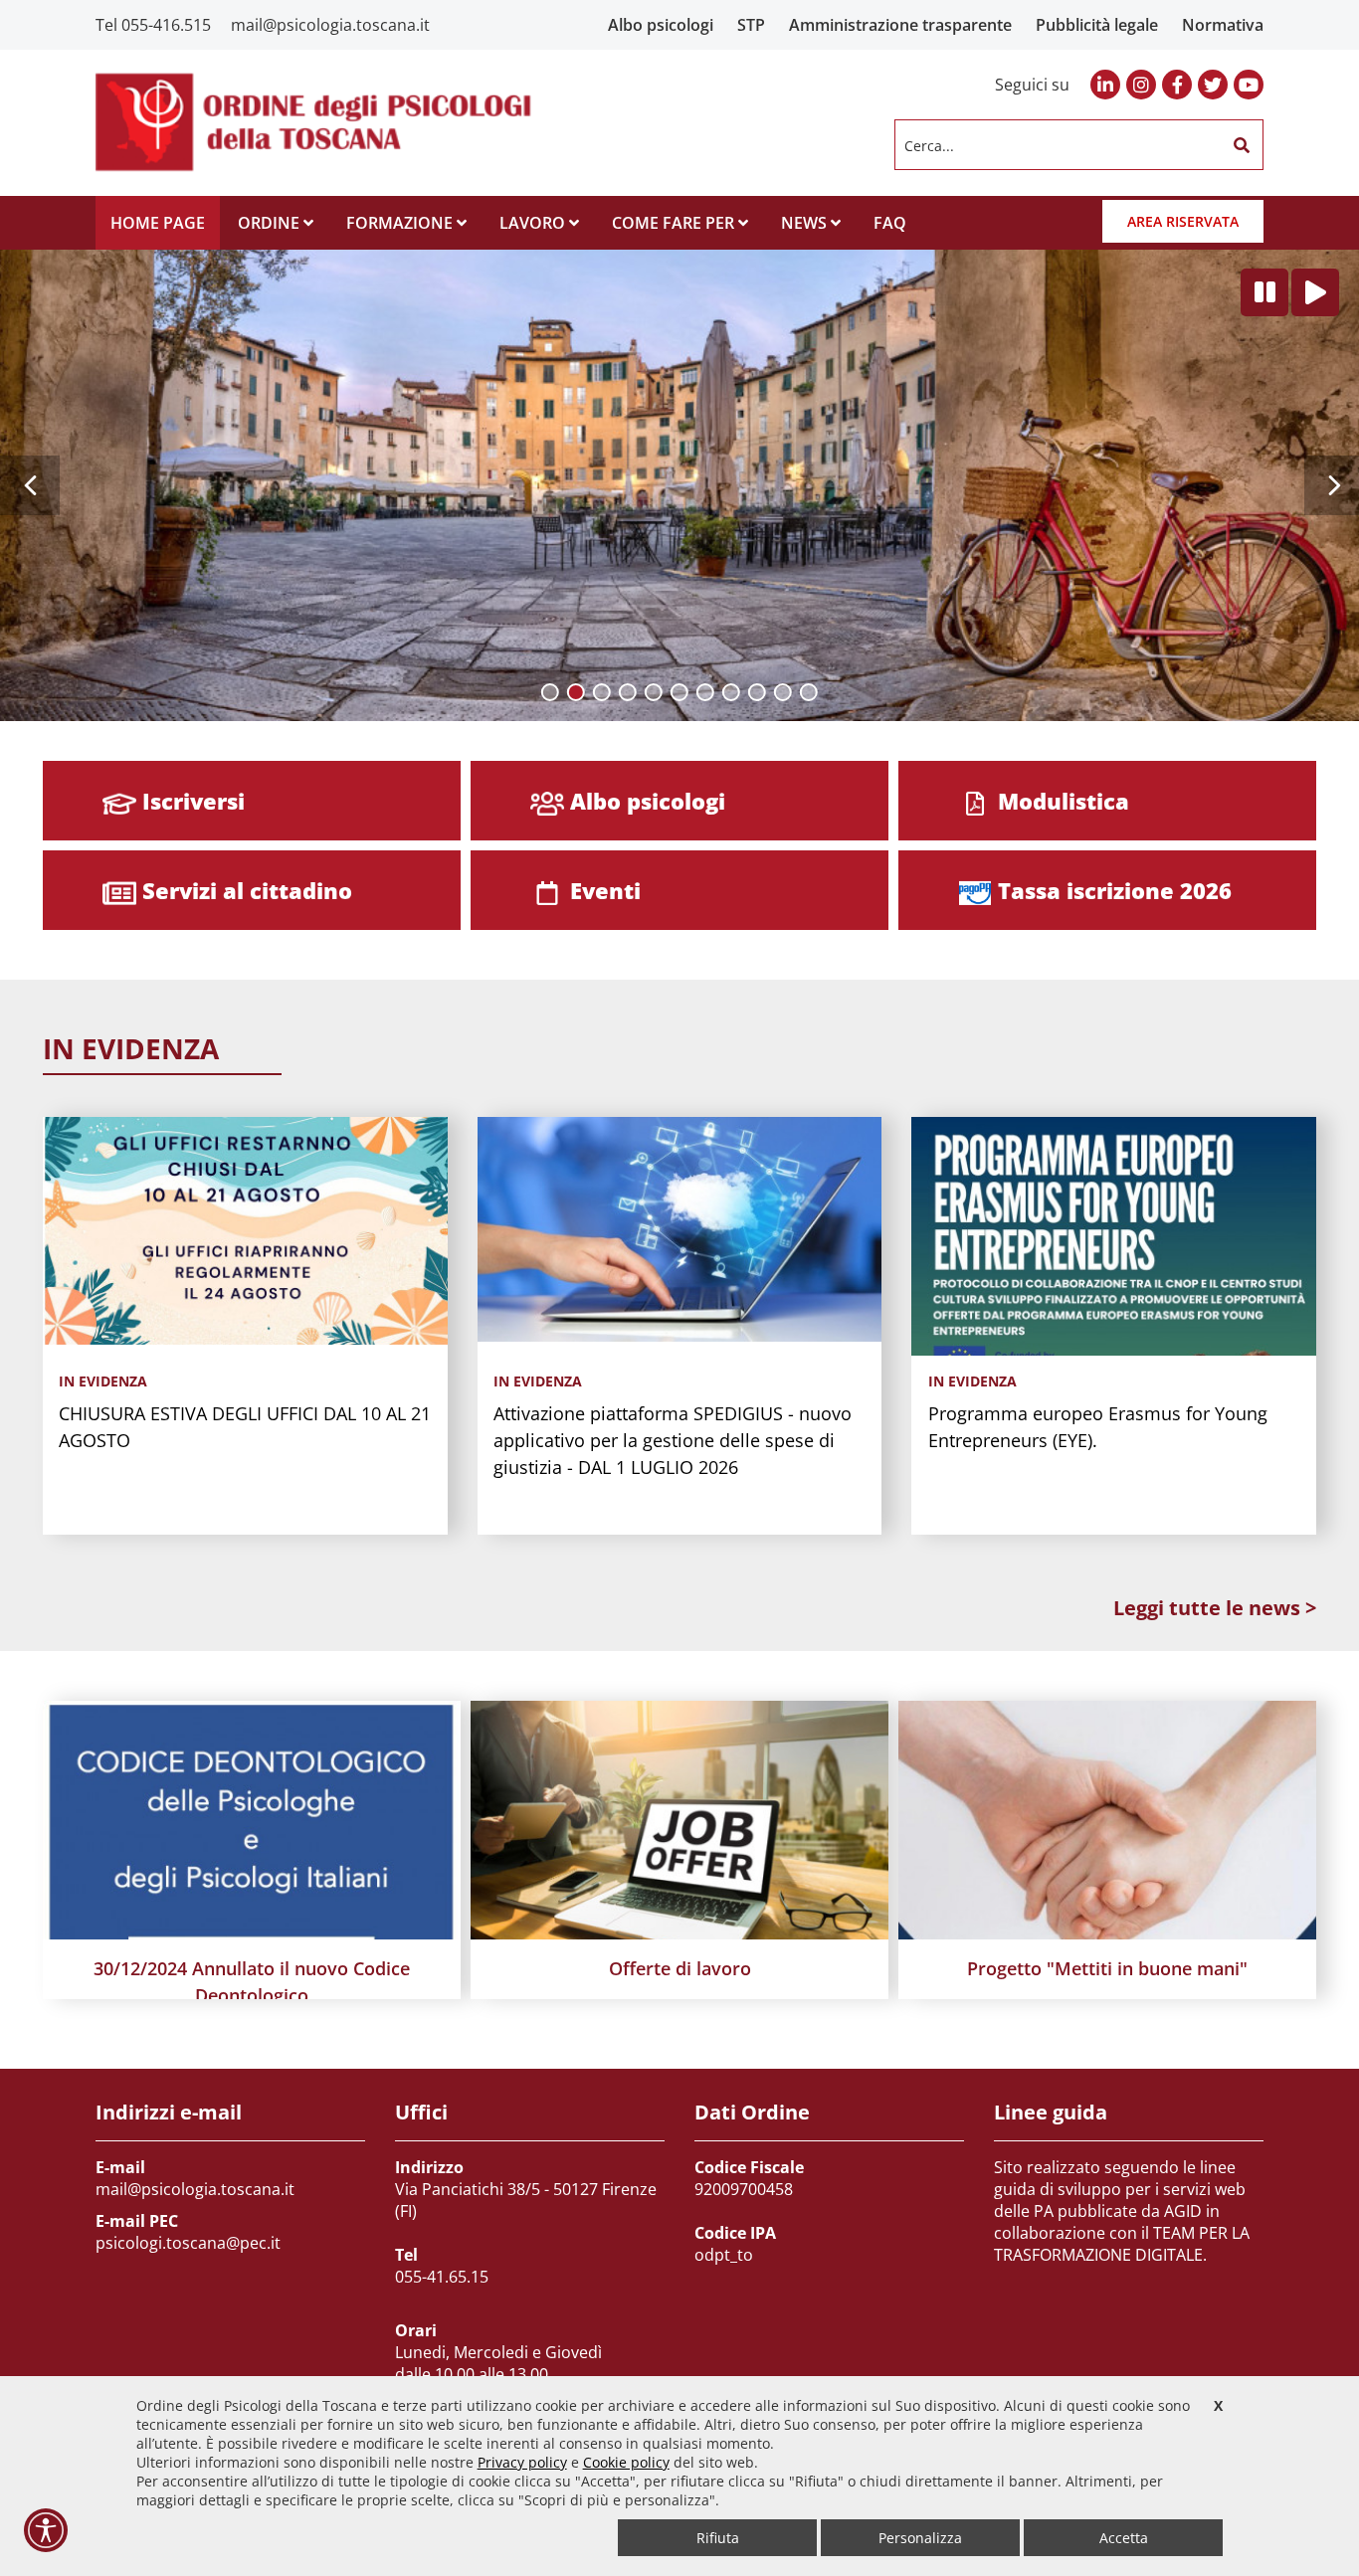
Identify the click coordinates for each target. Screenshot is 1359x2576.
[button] (1242, 145)
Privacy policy (522, 2462)
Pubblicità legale (1097, 25)
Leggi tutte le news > (1215, 1608)
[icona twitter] (1213, 85)
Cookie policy (626, 2462)
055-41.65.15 (442, 2277)
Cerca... (929, 145)
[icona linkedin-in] (1105, 85)
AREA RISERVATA (1183, 221)
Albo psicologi (661, 25)
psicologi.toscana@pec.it (188, 2243)
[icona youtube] (1249, 85)
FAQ (890, 223)
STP (751, 25)
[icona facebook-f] (1177, 85)
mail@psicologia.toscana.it (330, 25)
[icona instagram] (1141, 85)
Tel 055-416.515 (153, 25)
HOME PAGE (158, 223)
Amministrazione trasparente (900, 25)
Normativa (1223, 25)
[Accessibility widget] (46, 2530)
